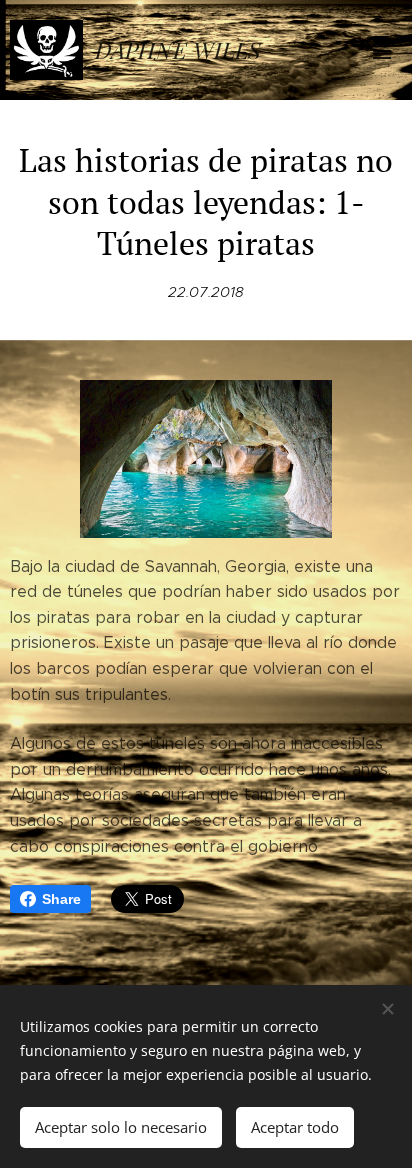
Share (61, 899)
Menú (382, 50)
